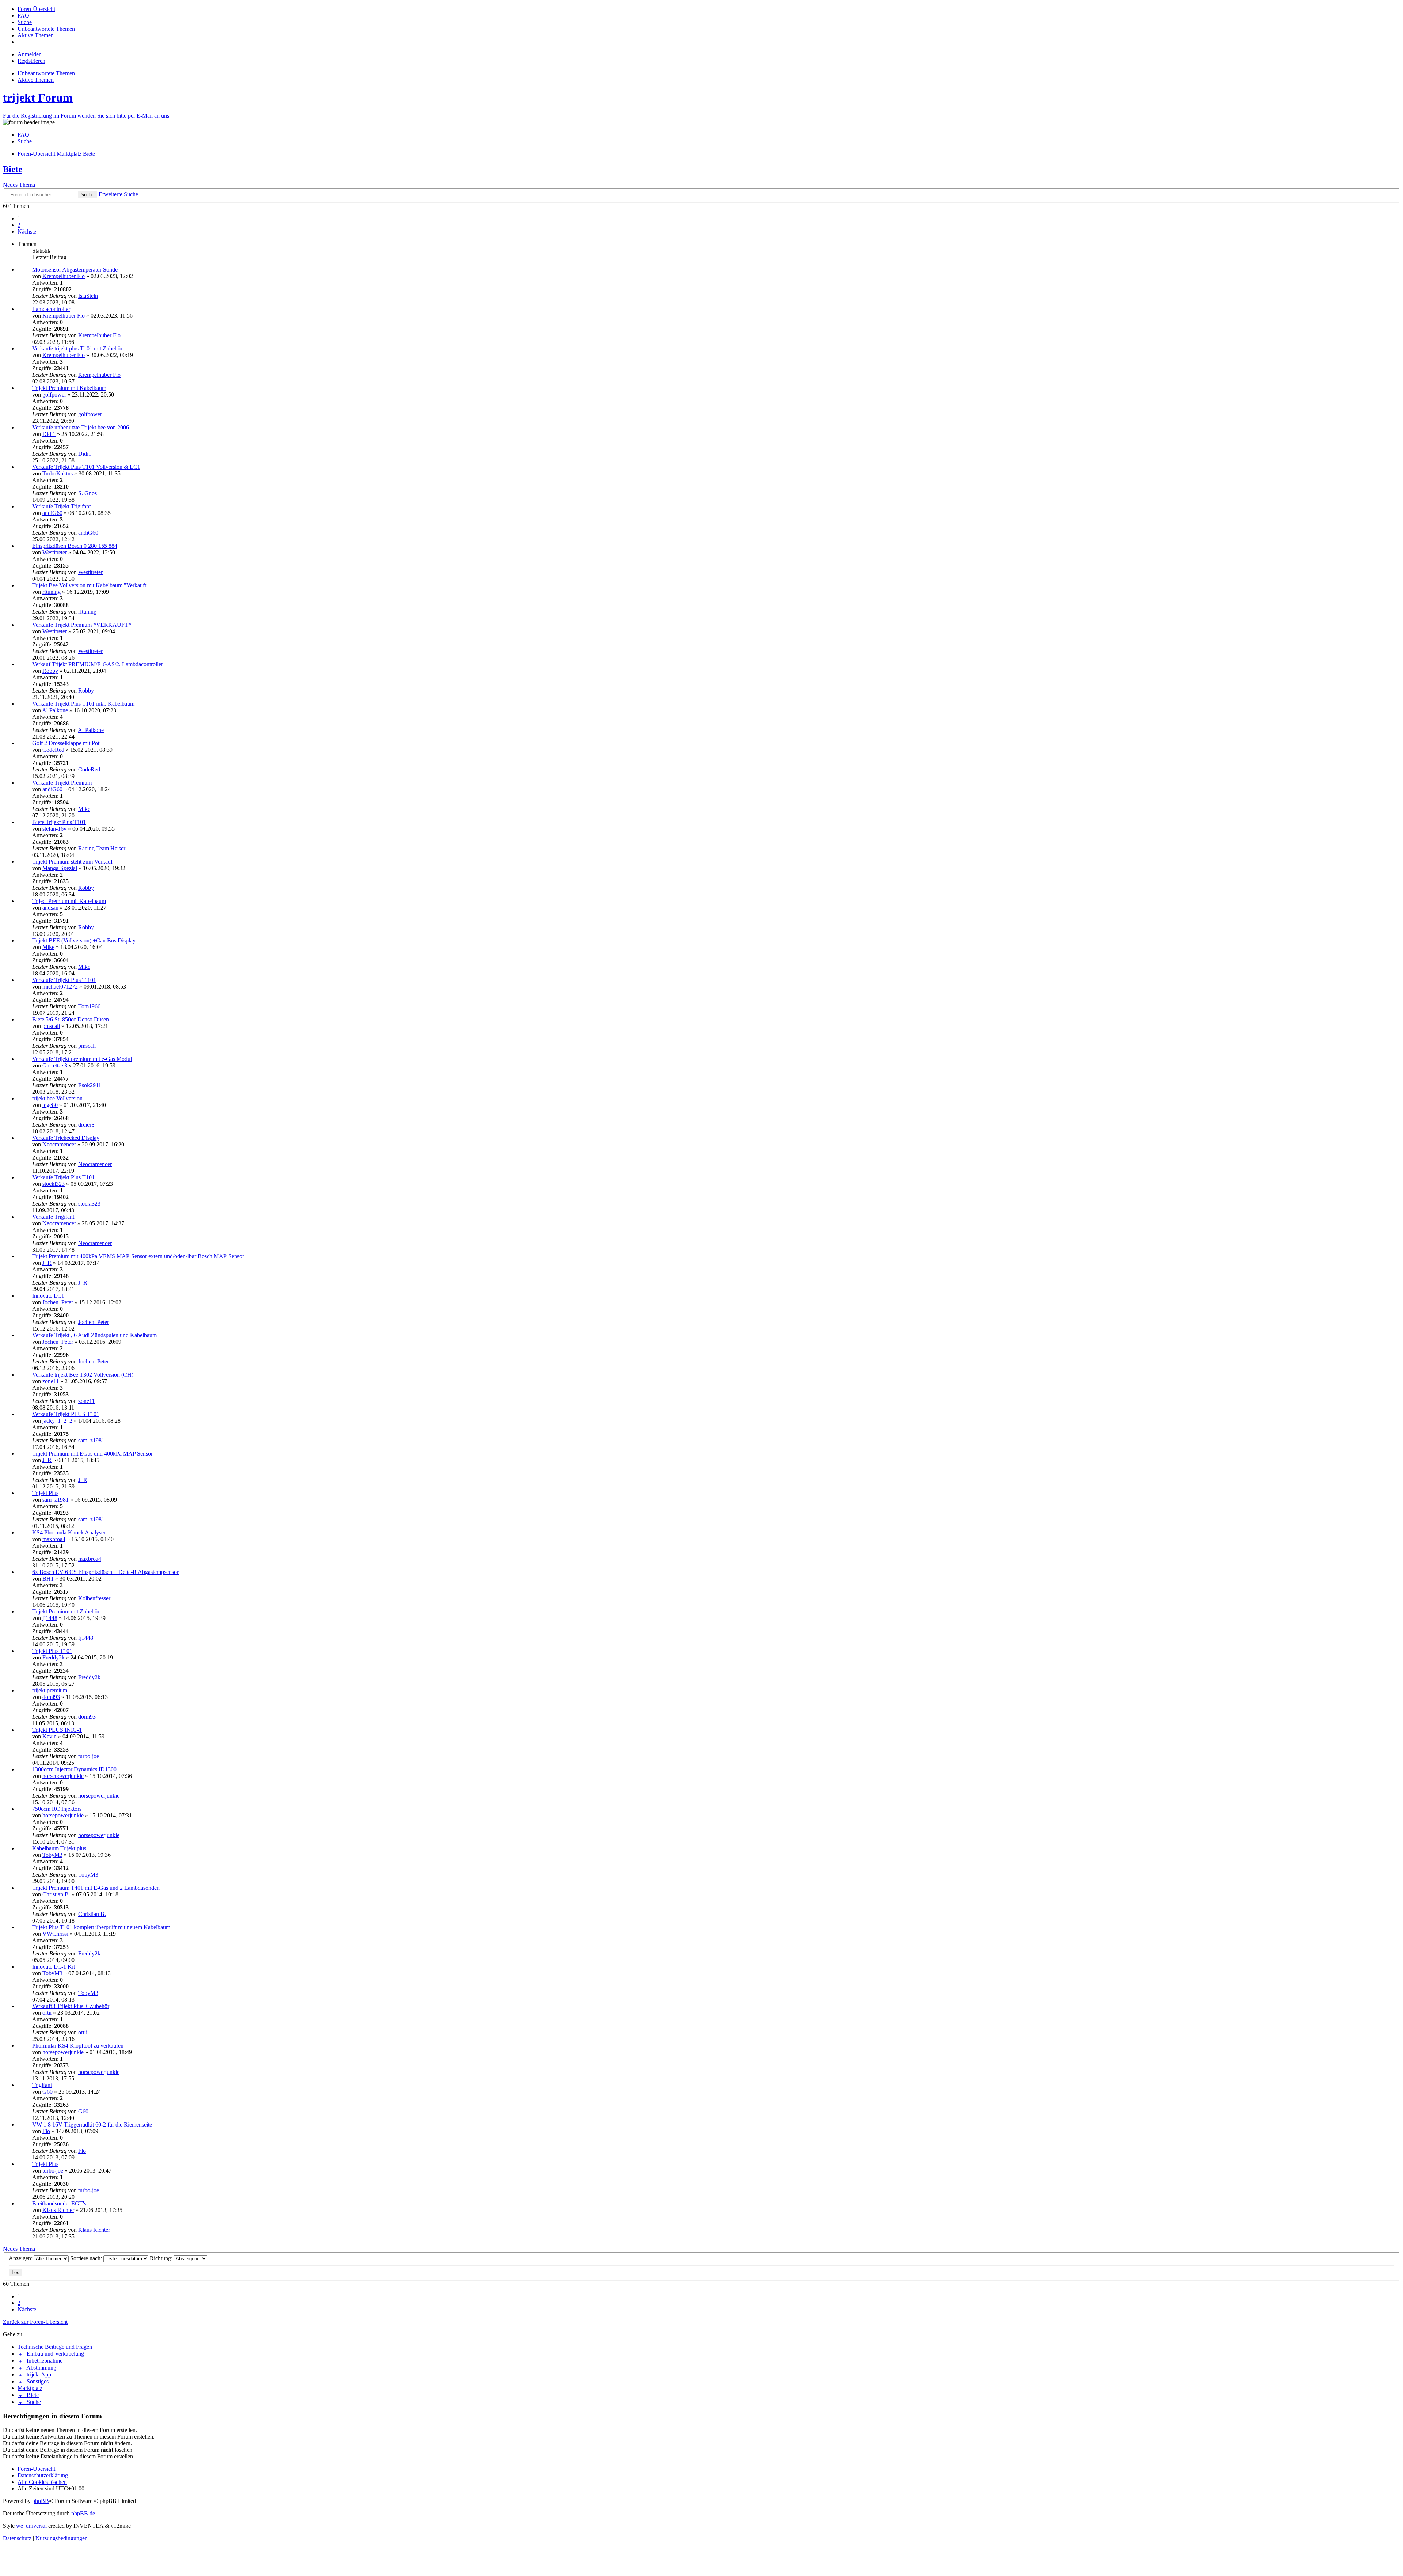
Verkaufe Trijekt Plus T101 (63, 1177)
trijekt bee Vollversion (57, 1098)
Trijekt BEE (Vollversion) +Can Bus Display (84, 940)
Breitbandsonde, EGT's (59, 2203)
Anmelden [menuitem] (30, 54)
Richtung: (162, 2258)
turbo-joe (89, 1756)
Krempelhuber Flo (64, 276)
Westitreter (55, 552)
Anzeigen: (21, 2258)
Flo (46, 2131)
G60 (47, 2092)
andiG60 (52, 513)
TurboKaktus (58, 473)
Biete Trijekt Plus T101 (59, 822)
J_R (47, 1263)
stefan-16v (54, 829)
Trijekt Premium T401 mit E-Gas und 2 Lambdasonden (96, 1888)
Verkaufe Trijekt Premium (62, 783)
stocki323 (54, 1184)
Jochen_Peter (58, 1302)
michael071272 (60, 987)
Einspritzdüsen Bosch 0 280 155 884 (75, 546)
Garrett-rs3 (55, 1065)
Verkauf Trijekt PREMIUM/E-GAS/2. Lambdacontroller (98, 664)
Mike (84, 809)
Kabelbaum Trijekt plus (59, 1848)
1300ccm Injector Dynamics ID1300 (74, 1769)
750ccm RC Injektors (57, 1809)
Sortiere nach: (87, 2258)
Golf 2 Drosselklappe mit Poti (66, 743)
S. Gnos (88, 493)
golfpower (54, 394)
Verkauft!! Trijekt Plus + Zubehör (71, 2006)
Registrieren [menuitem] (31, 61)
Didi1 (49, 434)
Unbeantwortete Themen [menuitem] (46, 73)
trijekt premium (50, 1690)
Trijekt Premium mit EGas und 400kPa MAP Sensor (92, 1454)
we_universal (31, 2526)
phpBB (41, 2501)
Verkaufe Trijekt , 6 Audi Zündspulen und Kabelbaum (94, 1335)
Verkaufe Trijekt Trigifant (61, 506)
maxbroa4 (54, 1539)
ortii (47, 2013)
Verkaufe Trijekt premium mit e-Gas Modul (82, 1059)
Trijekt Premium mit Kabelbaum (69, 388)
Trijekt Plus (45, 1493)
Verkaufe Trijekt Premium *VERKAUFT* (82, 625)
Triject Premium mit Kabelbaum (69, 901)
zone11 (51, 1381)
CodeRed (53, 750)
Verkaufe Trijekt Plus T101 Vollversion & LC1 (86, 467)
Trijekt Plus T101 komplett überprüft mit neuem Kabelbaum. (102, 1927)
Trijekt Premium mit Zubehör (66, 1611)
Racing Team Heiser (102, 848)
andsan (50, 908)
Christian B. (56, 1894)
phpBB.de (83, 2513)
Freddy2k (54, 1657)
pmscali (51, 1026)
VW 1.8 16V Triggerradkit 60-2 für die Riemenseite (92, 2124)
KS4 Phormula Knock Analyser (69, 1532)
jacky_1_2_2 (57, 1421)
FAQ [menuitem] (23, 135)
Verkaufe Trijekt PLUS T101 (66, 1414)
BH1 (48, 1579)
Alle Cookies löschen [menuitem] (42, 2482)
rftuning (52, 592)
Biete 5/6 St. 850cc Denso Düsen (71, 1019)
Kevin (50, 1736)
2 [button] (19, 225)
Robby (50, 671)
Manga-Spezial (60, 868)
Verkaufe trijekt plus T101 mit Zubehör (77, 348)
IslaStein (88, 296)
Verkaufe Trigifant (53, 1217)
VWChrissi (55, 1934)
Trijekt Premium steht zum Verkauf (72, 862)
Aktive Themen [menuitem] (36, 80)
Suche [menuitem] (25, 141)
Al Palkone (55, 710)
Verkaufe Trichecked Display (66, 1138)
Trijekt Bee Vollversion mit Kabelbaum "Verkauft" (90, 585)
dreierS (86, 1125)
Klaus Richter (58, 2210)
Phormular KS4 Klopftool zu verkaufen (78, 2046)
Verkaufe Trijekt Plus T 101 (64, 980)
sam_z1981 (91, 1440)
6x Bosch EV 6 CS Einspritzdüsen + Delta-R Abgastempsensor (105, 1572)
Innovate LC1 (48, 1296)
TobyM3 (52, 1855)
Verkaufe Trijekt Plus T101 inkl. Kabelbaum (83, 704)
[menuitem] (36, 9)
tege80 (50, 1105)
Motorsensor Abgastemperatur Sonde (75, 270)
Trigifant (42, 2085)
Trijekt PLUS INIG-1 (57, 1730)
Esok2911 (90, 1085)
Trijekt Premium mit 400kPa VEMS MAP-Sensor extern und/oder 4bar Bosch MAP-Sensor (138, 1256)
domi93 (51, 1697)
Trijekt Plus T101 (52, 1651)
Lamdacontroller (51, 309)
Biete (13, 169)
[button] (27, 232)
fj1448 (50, 1618)
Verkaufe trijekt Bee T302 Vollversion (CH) (83, 1375)
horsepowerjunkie (63, 1776)
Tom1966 (89, 1006)
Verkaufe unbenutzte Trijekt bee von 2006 (81, 427)
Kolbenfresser (94, 1598)
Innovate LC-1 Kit (54, 1967)
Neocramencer (59, 1144)
